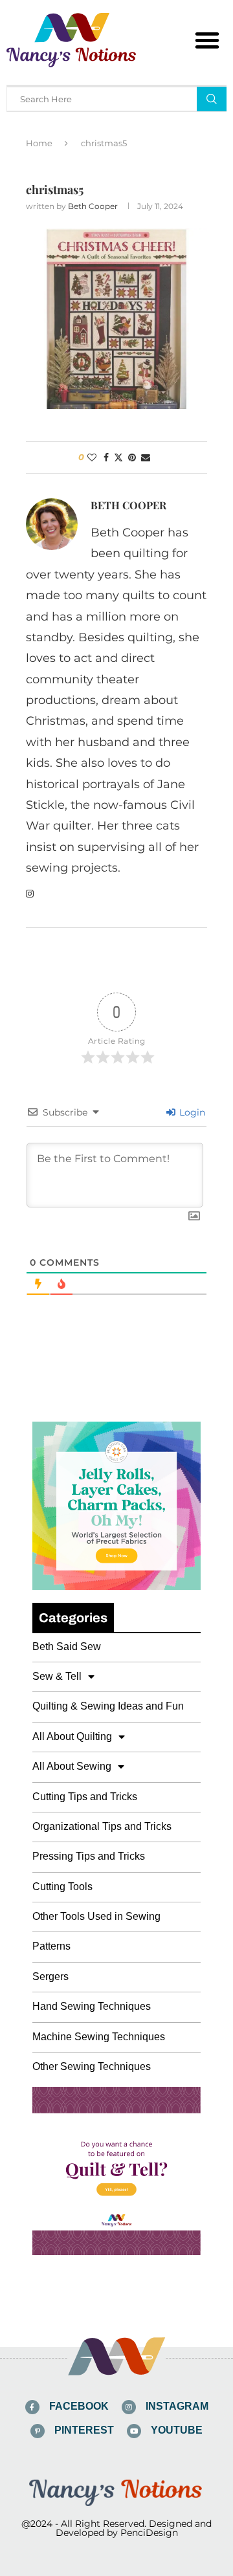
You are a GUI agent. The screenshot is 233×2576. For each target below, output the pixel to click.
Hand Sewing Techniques (92, 2006)
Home (39, 143)
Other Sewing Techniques (92, 2066)
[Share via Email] (146, 457)
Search (212, 99)
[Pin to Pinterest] (132, 457)
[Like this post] (92, 457)
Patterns (51, 1946)
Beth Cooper (93, 206)
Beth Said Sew (67, 1646)
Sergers (50, 1976)
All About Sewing (72, 1766)
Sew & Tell (57, 1676)
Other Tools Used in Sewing (96, 1916)
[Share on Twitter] (118, 457)
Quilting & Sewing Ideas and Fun (108, 1706)
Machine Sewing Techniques (99, 2037)
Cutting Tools (62, 1887)
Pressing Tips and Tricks (89, 1856)
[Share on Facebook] (106, 457)
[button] (207, 40)
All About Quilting (72, 1736)
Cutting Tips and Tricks (85, 1797)
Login (191, 1112)
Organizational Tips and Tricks (102, 1826)
